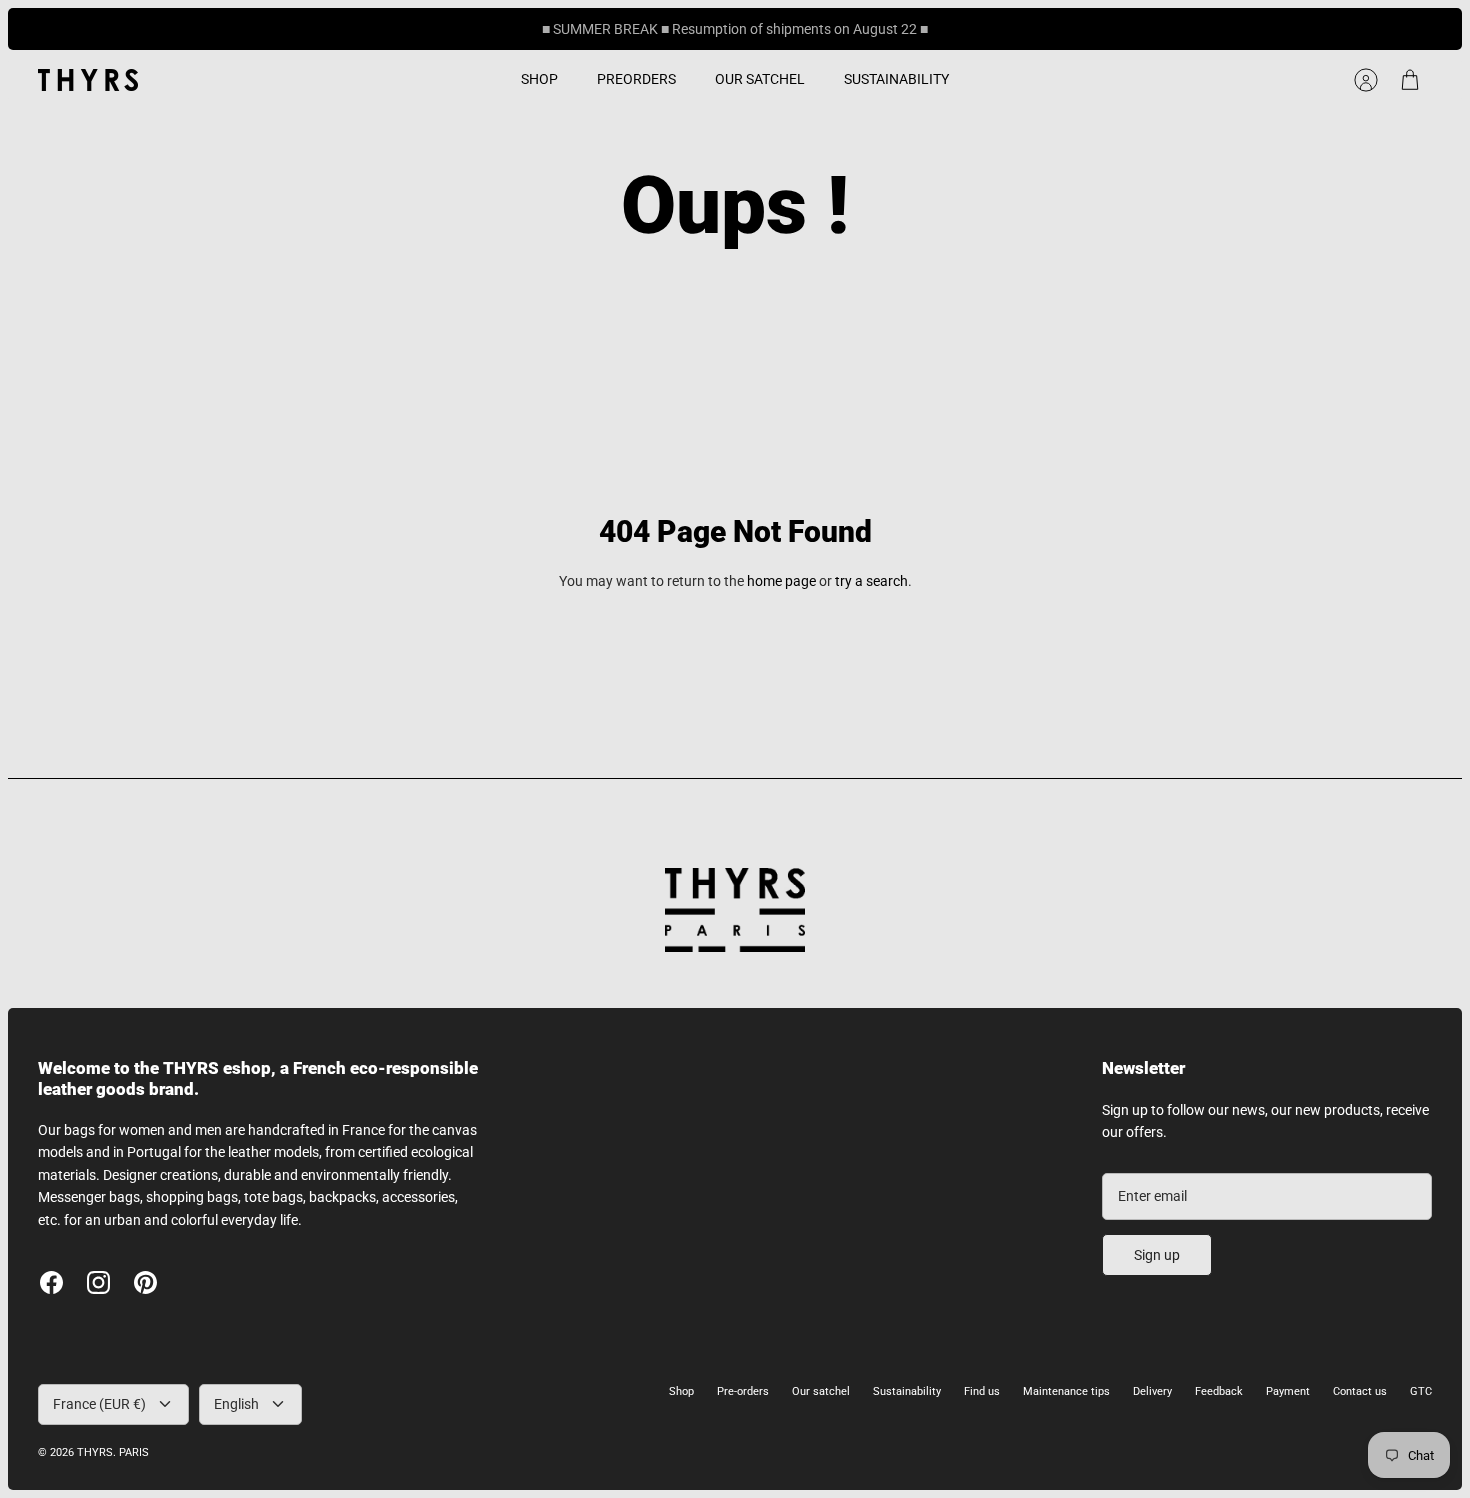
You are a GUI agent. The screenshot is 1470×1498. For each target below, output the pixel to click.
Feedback (1219, 1391)
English (236, 1404)
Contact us (1360, 1391)
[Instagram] (98, 1282)
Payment (1288, 1391)
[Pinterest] (145, 1282)
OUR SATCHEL (760, 79)
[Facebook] (51, 1282)
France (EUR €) (99, 1404)
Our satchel (821, 1391)
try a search (871, 581)
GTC (1421, 1391)
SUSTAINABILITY (896, 79)
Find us (982, 1391)
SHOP (539, 79)
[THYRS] (88, 80)
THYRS (95, 1452)
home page (781, 581)
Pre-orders (743, 1391)
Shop (681, 1391)
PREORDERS (636, 79)
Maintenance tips (1066, 1391)
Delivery (1152, 1391)
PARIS (134, 1452)
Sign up (1157, 1255)
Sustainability (907, 1391)
